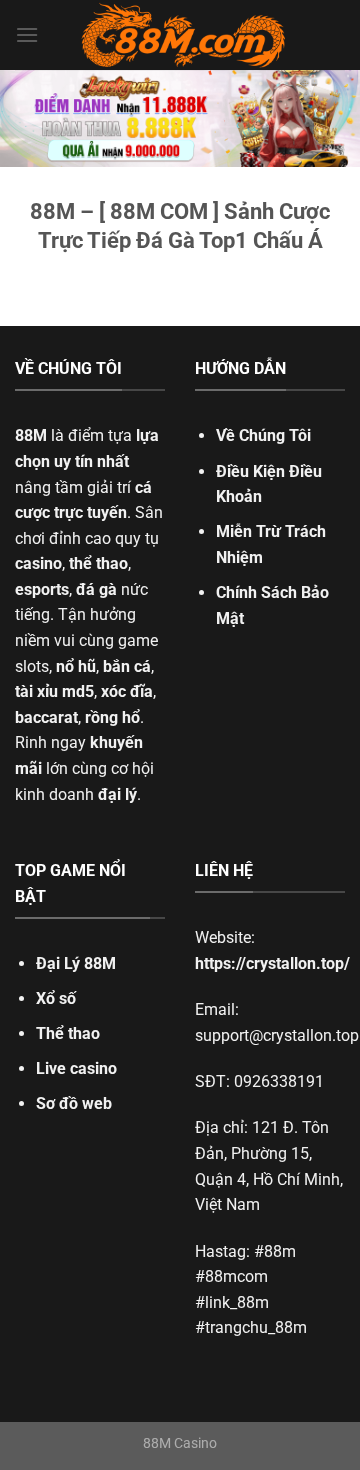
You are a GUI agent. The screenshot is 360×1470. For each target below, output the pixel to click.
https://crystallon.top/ (272, 963)
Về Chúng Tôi (263, 435)
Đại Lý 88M (76, 963)
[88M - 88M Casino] (184, 35)
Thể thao (68, 1033)
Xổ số (56, 998)
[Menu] (27, 34)
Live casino (76, 1068)
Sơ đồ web (74, 1103)
